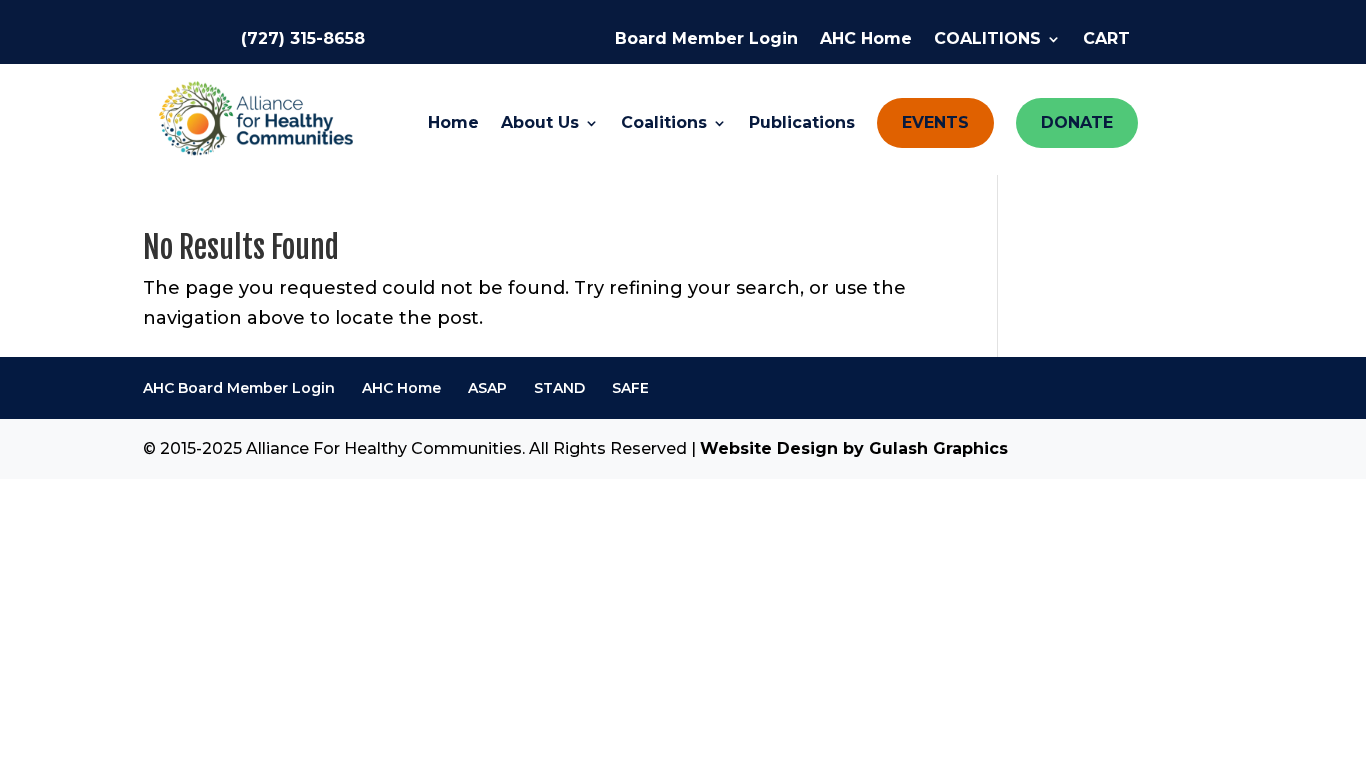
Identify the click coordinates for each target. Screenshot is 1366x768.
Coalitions (664, 124)
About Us (540, 124)
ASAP (487, 388)
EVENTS (935, 122)
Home (453, 124)
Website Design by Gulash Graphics (854, 448)
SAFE (630, 388)
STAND (559, 388)
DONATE (1077, 122)
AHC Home (866, 40)
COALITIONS (987, 40)
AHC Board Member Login (239, 388)
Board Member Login (706, 40)
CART (1106, 40)
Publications (802, 124)
